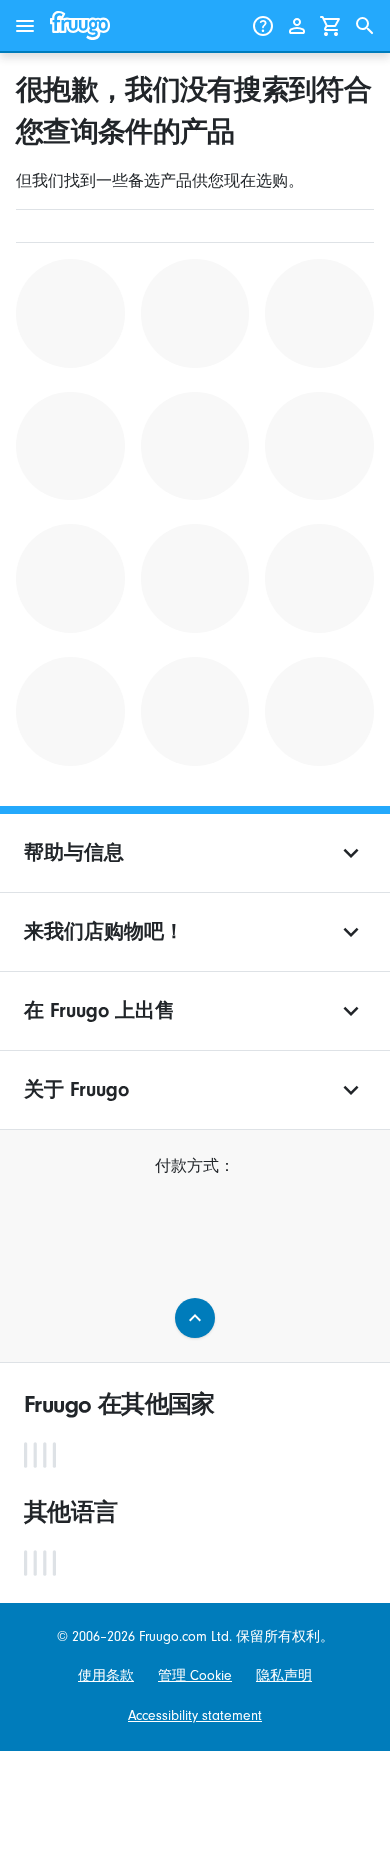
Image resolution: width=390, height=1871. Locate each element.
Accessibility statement (195, 1715)
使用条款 (106, 1675)
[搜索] (365, 26)
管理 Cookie (195, 1675)
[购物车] (331, 26)
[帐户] (297, 26)
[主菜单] (25, 26)
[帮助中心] (263, 26)
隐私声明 (284, 1675)
